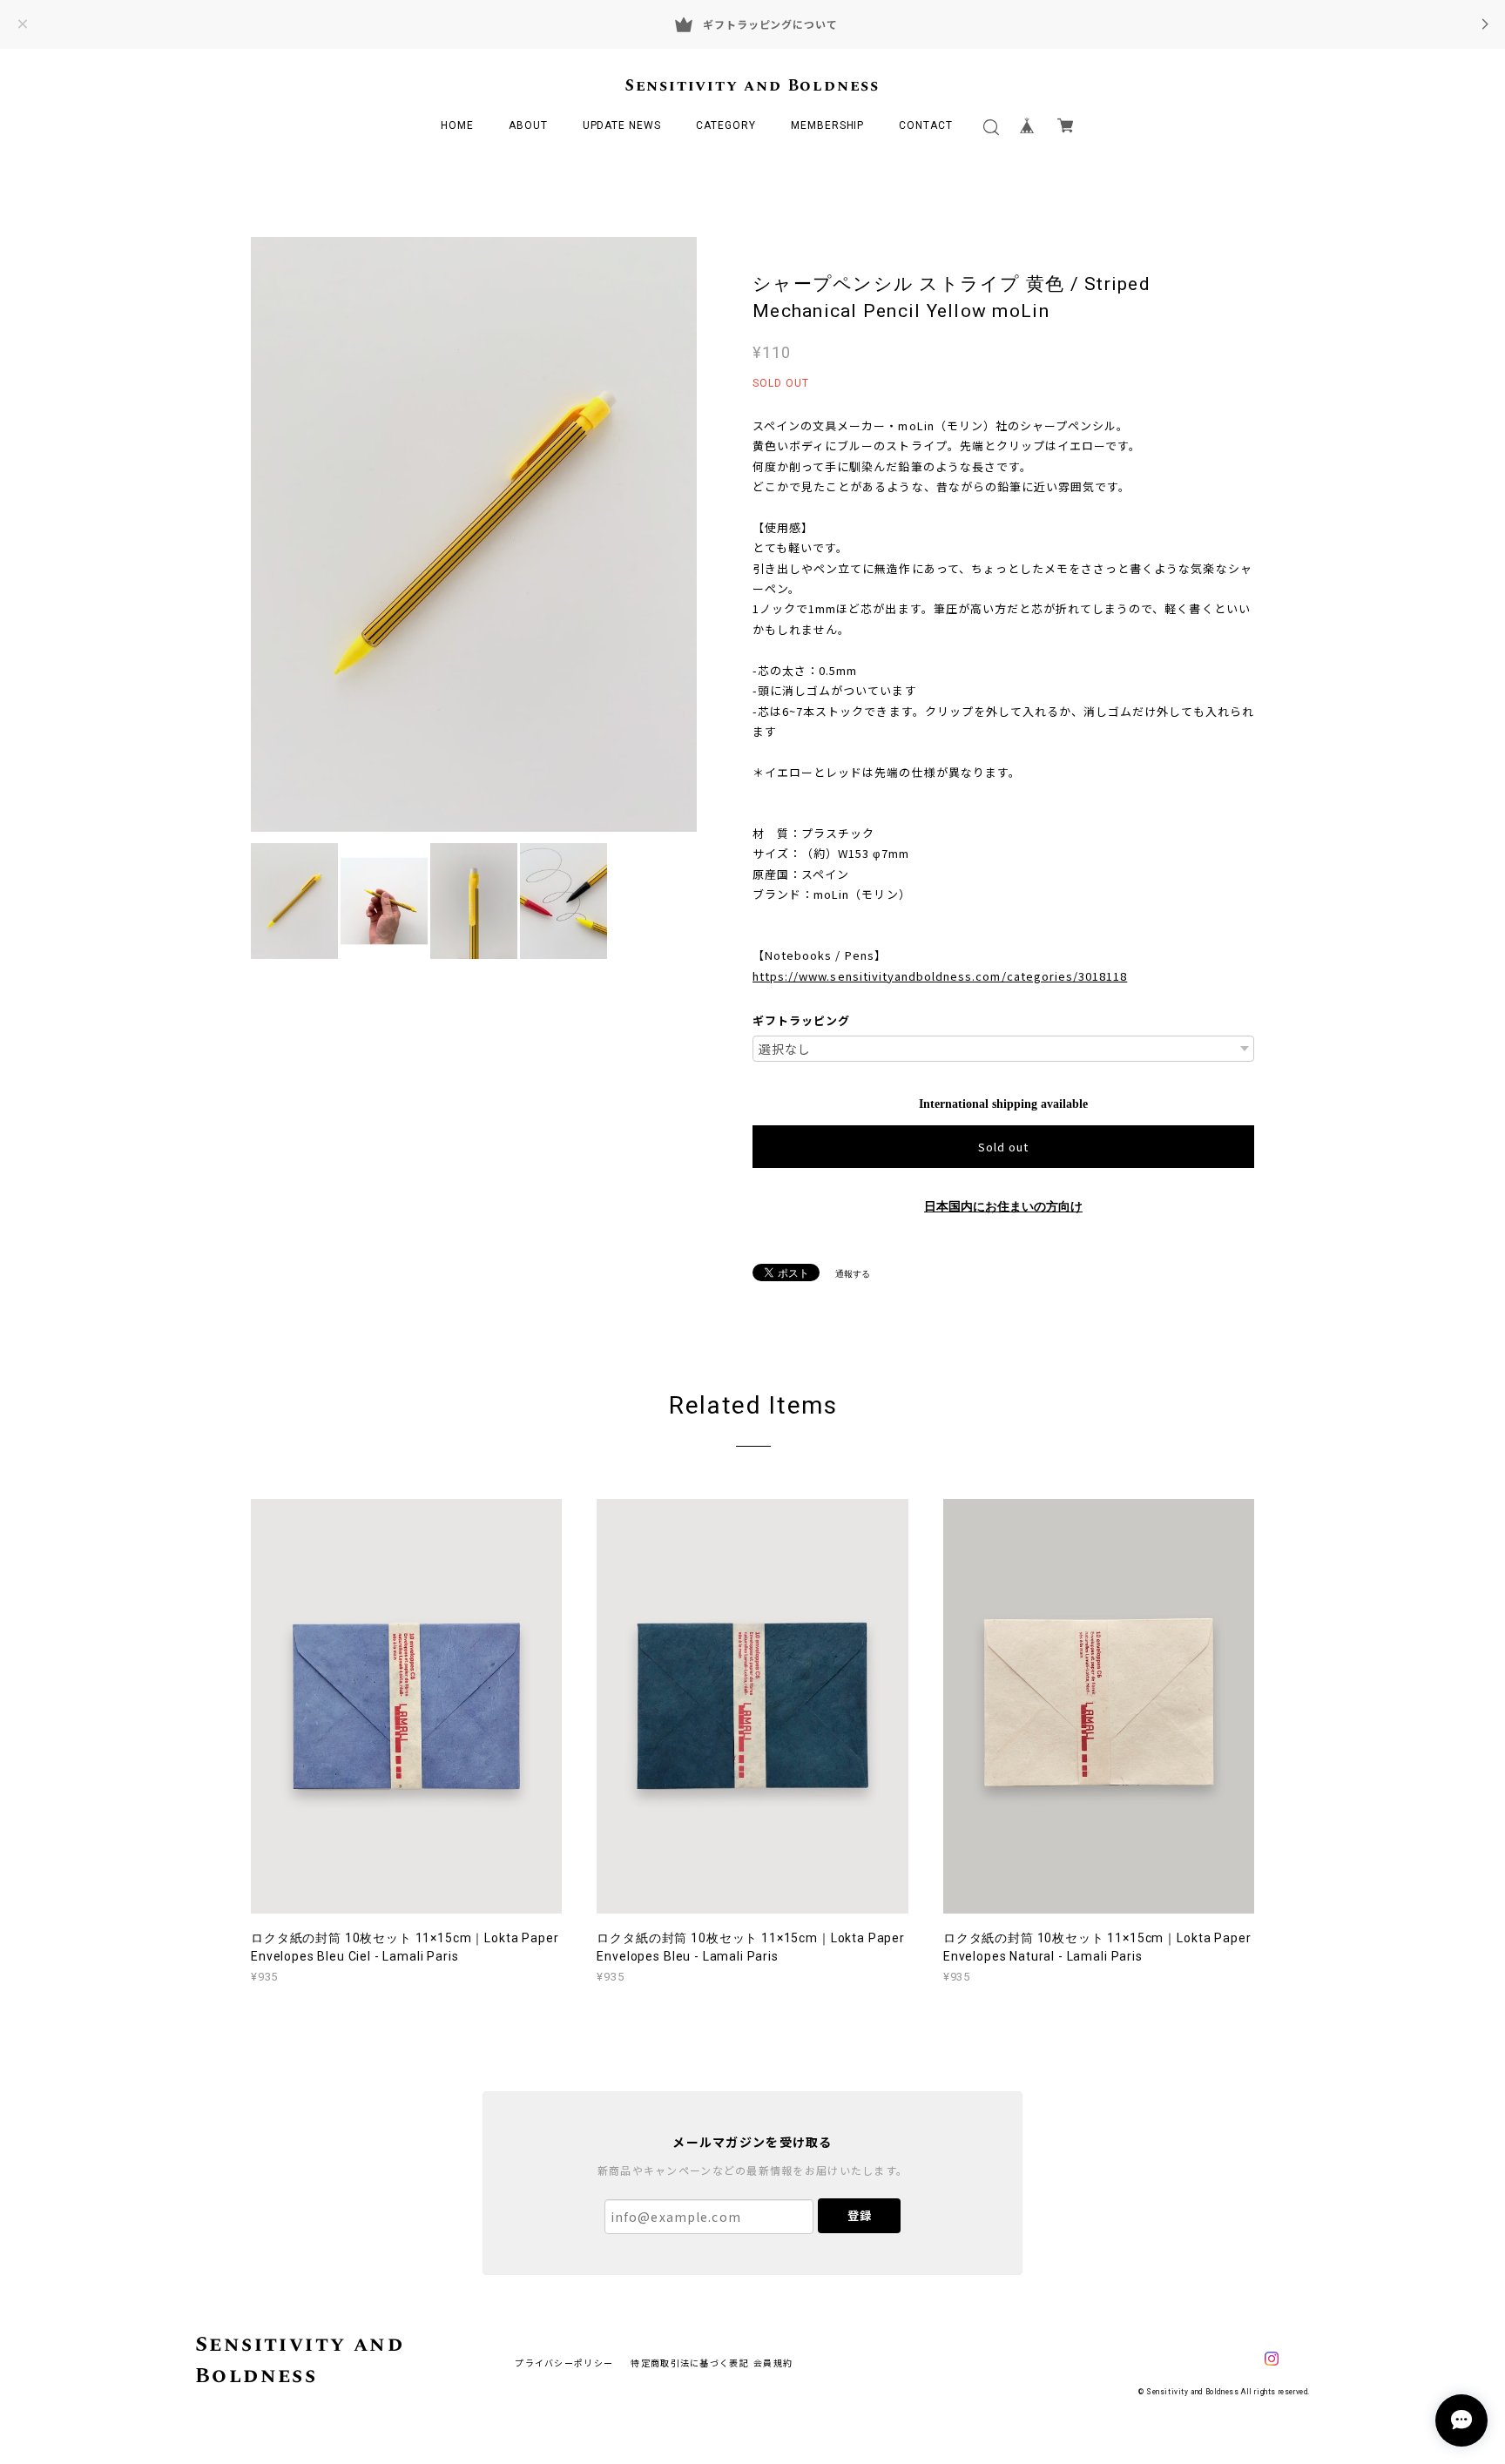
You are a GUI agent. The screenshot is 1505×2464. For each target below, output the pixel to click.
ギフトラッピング (801, 1020)
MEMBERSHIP (828, 125)
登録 (860, 2215)
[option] (474, 534)
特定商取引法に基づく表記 (689, 2363)
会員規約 (773, 2363)
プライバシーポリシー (564, 2363)
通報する (853, 1274)
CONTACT (926, 125)
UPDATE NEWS (622, 125)
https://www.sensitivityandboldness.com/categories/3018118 (940, 976)
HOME (457, 125)
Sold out (1003, 1147)
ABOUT (528, 125)
